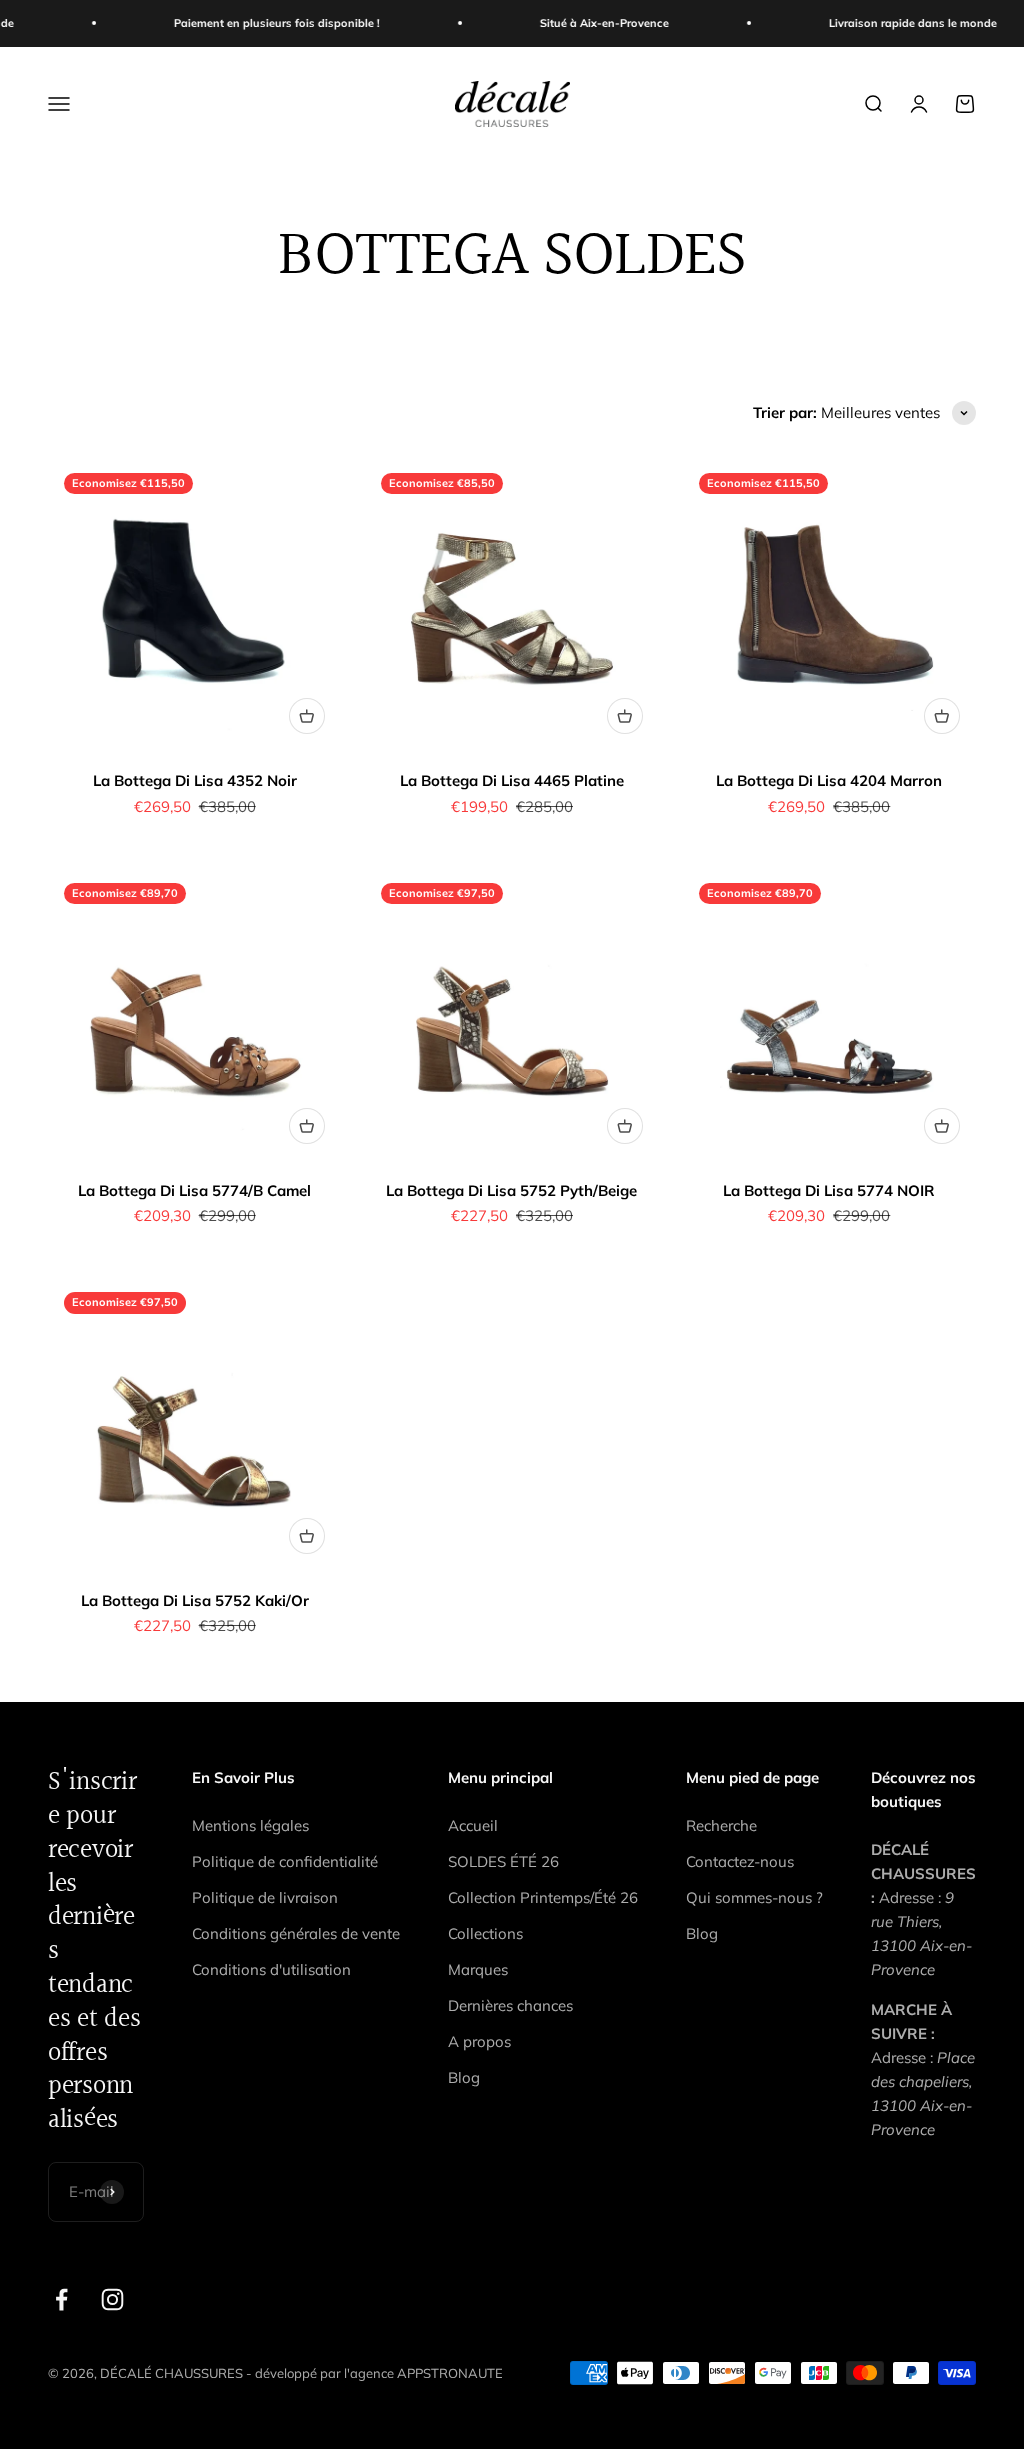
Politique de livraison (265, 1897)
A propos (479, 2041)
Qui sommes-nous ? (754, 1897)
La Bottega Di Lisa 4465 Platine (512, 780)
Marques (478, 1969)
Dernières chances (510, 2005)
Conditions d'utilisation (271, 1969)
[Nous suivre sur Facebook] (61, 2299)
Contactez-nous (740, 1861)
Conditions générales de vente (296, 1933)
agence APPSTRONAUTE (426, 2373)
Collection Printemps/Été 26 (543, 1897)
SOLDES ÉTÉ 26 (503, 1861)
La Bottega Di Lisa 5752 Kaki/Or (195, 1600)
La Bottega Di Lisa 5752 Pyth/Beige (511, 1190)
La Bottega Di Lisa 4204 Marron (829, 780)
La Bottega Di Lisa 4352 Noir (195, 780)
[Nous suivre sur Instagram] (112, 2299)
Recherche (721, 1825)
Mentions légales (250, 1825)
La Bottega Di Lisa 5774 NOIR (829, 1190)
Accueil (473, 1825)
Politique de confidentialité (285, 1861)
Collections (485, 1933)
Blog (464, 2077)
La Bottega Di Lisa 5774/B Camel (194, 1190)
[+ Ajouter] (307, 716)
